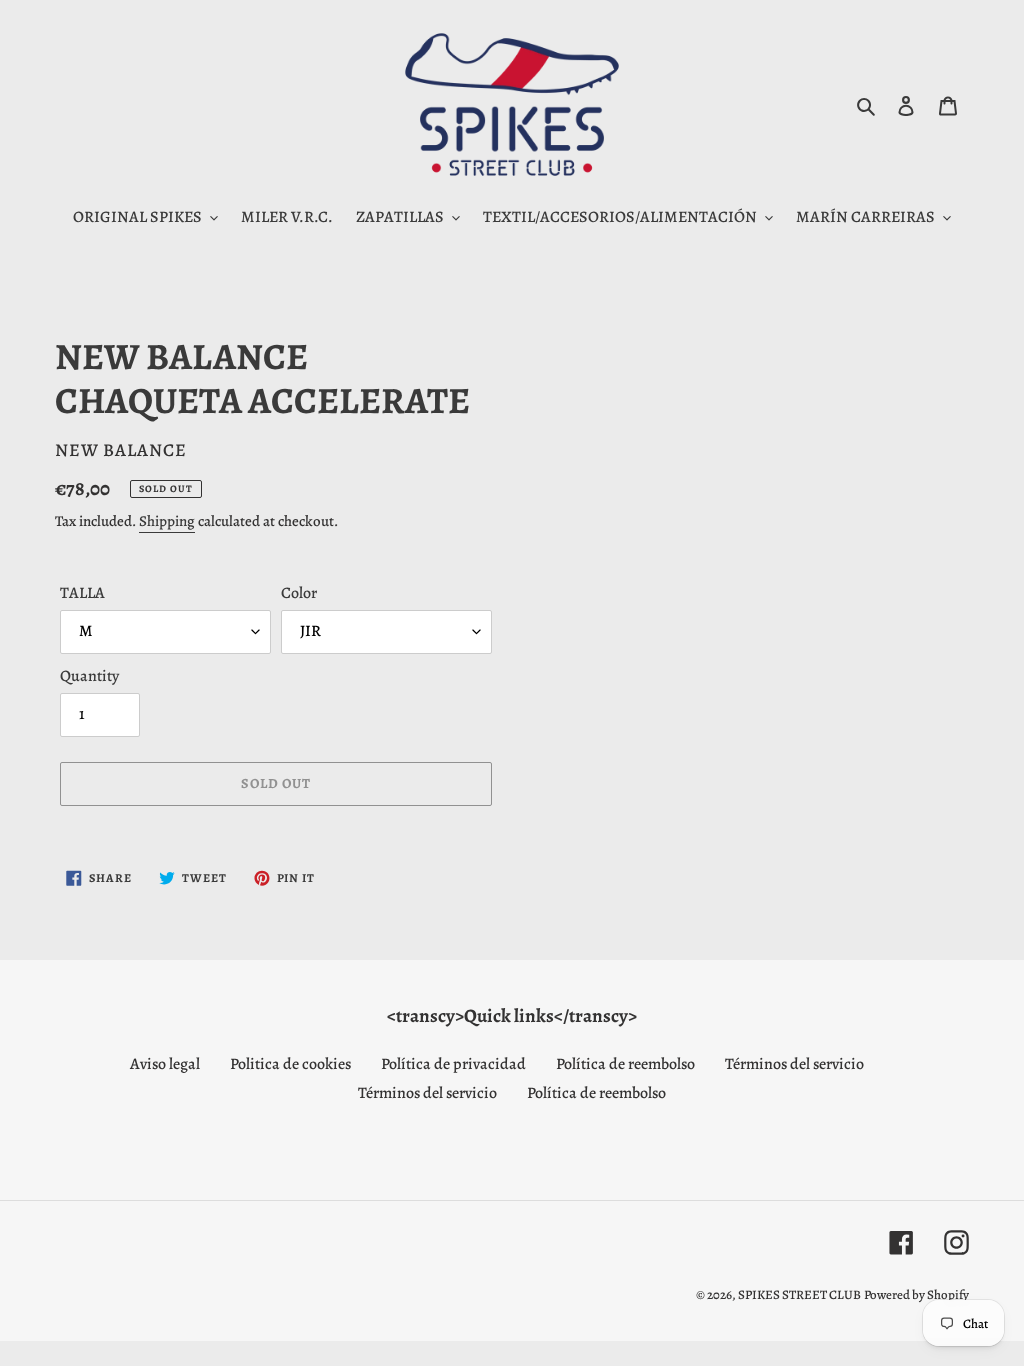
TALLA (82, 593)
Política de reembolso (625, 1064)
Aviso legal (165, 1064)
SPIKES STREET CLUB (799, 1294)
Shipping (167, 521)
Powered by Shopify (916, 1294)
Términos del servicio (794, 1064)
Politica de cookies (290, 1064)
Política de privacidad (453, 1064)
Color (299, 593)
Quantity (89, 676)
